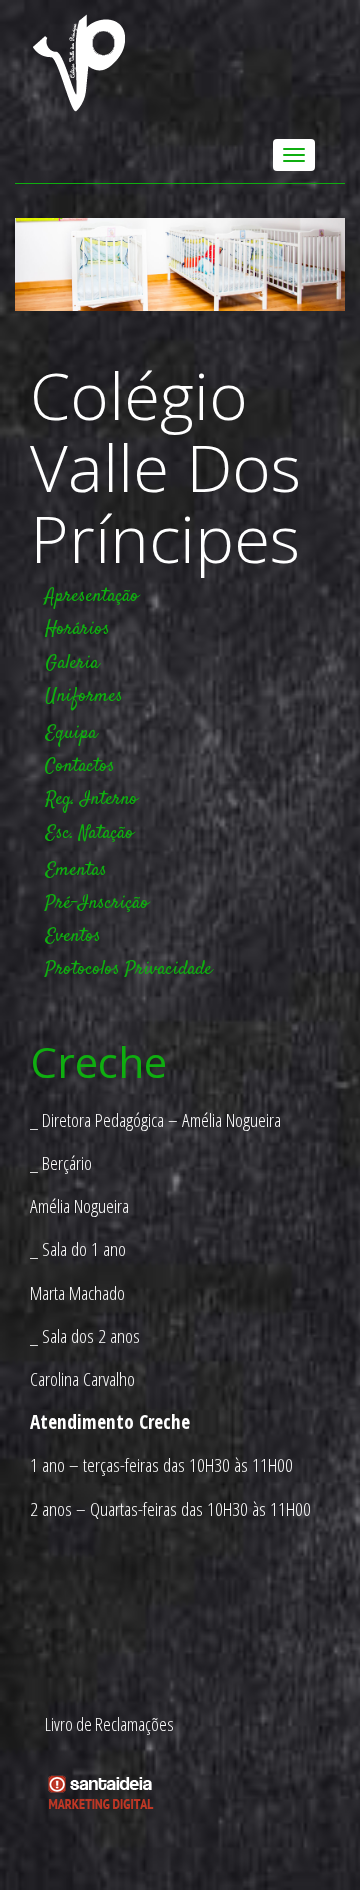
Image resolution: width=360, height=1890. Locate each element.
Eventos (73, 936)
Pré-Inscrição (97, 903)
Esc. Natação (89, 833)
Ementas (76, 870)
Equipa (71, 733)
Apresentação (92, 596)
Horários (77, 629)
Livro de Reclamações (109, 1724)
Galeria (72, 663)
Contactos (80, 766)
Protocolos (82, 969)
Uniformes (84, 696)
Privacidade (168, 969)
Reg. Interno (91, 799)
